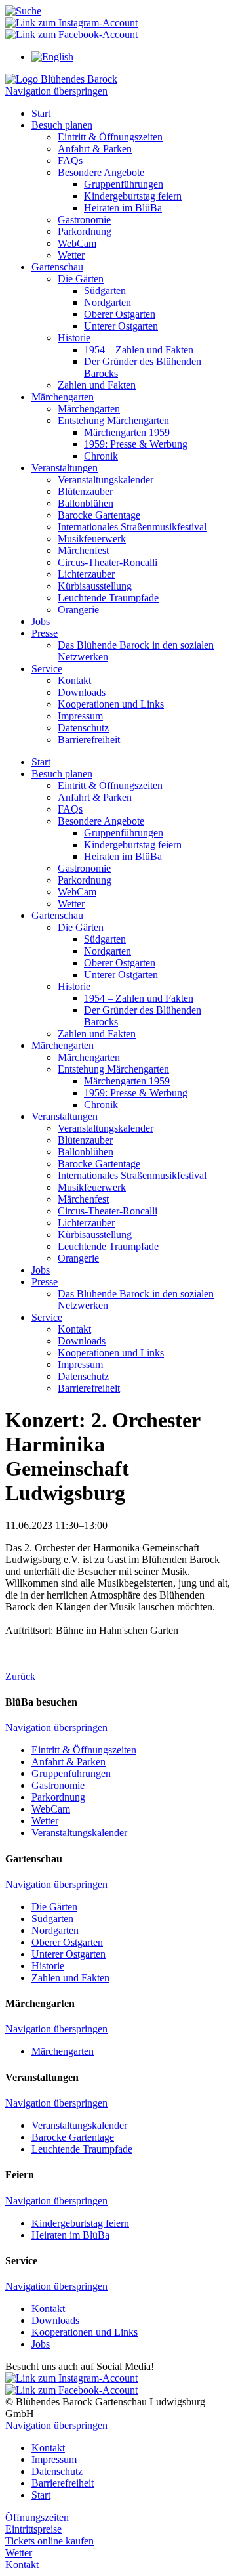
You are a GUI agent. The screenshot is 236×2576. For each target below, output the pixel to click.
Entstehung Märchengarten (113, 420)
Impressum (80, 716)
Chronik (101, 456)
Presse (45, 633)
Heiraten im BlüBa (123, 208)
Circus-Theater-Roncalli (108, 562)
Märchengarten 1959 (127, 432)
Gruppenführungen (124, 184)
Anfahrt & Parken (95, 149)
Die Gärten (81, 279)
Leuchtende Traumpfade (108, 598)
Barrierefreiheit (89, 740)
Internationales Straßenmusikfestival (132, 527)
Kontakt (74, 680)
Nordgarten (108, 302)
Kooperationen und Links (111, 704)
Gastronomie (84, 220)
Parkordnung (85, 231)
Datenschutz (83, 728)
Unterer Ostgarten (121, 326)
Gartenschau (57, 267)
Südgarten (105, 290)
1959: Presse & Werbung (136, 444)
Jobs (41, 621)
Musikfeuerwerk (92, 539)
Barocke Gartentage (99, 515)
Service (47, 669)
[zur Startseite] (61, 79)
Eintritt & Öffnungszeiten (110, 137)
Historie (74, 338)
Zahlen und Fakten (97, 385)
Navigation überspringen (56, 91)
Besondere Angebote (101, 172)
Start (41, 113)
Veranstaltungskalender (106, 480)
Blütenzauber (85, 491)
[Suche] (23, 11)
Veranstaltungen (65, 468)
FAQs (70, 161)
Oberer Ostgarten (120, 314)
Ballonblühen (86, 503)
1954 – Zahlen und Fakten (139, 350)
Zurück (20, 1676)
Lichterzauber (86, 574)
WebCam (77, 243)
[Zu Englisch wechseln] (52, 57)
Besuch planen (62, 125)
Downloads (82, 692)
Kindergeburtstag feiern (133, 196)
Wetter (71, 255)
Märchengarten (63, 397)
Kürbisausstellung (95, 586)
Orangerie (78, 610)
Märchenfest (83, 550)
